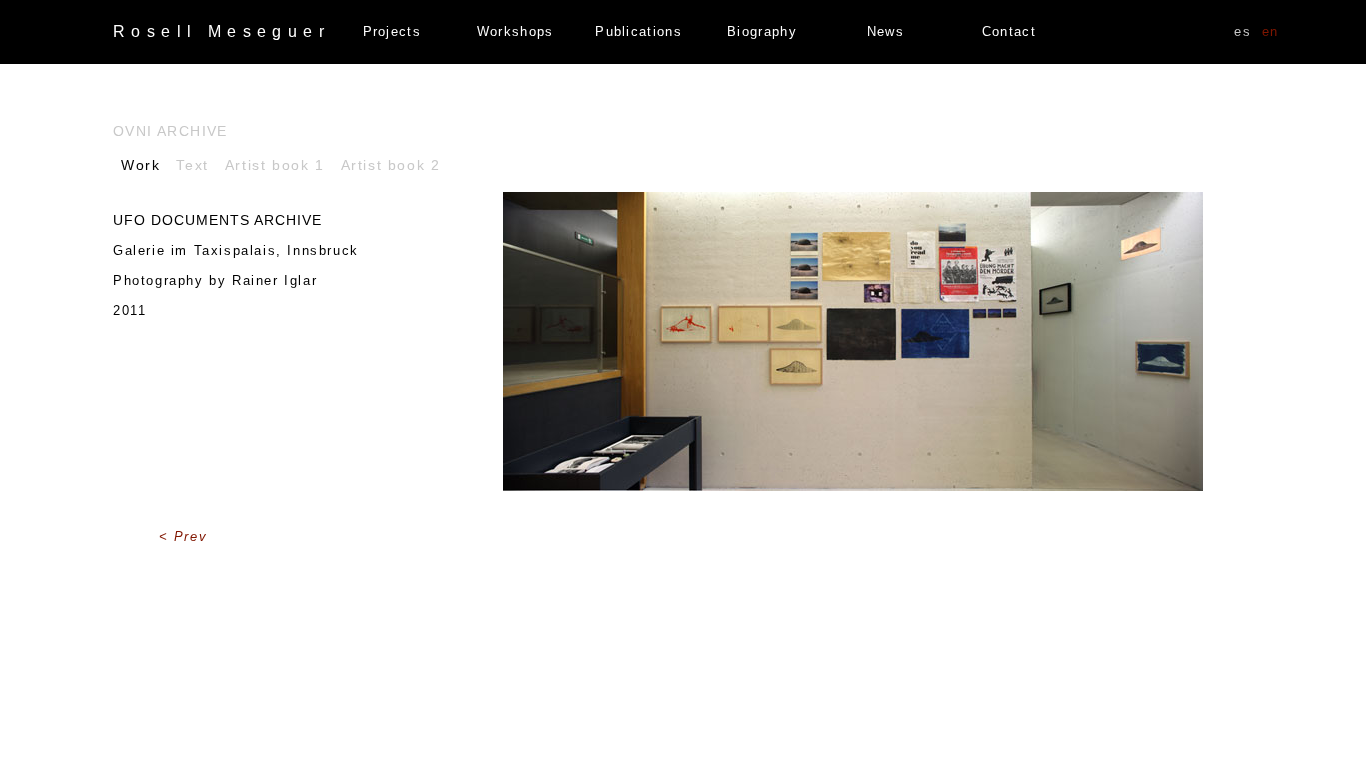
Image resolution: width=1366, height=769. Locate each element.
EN (1270, 31)
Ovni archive (170, 131)
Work (140, 165)
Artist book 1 (275, 165)
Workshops (515, 31)
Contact (1009, 31)
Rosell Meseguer (221, 31)
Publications (638, 31)
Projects (392, 31)
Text (192, 165)
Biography (762, 31)
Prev (190, 536)
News (885, 31)
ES (1242, 31)
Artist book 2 (391, 165)
